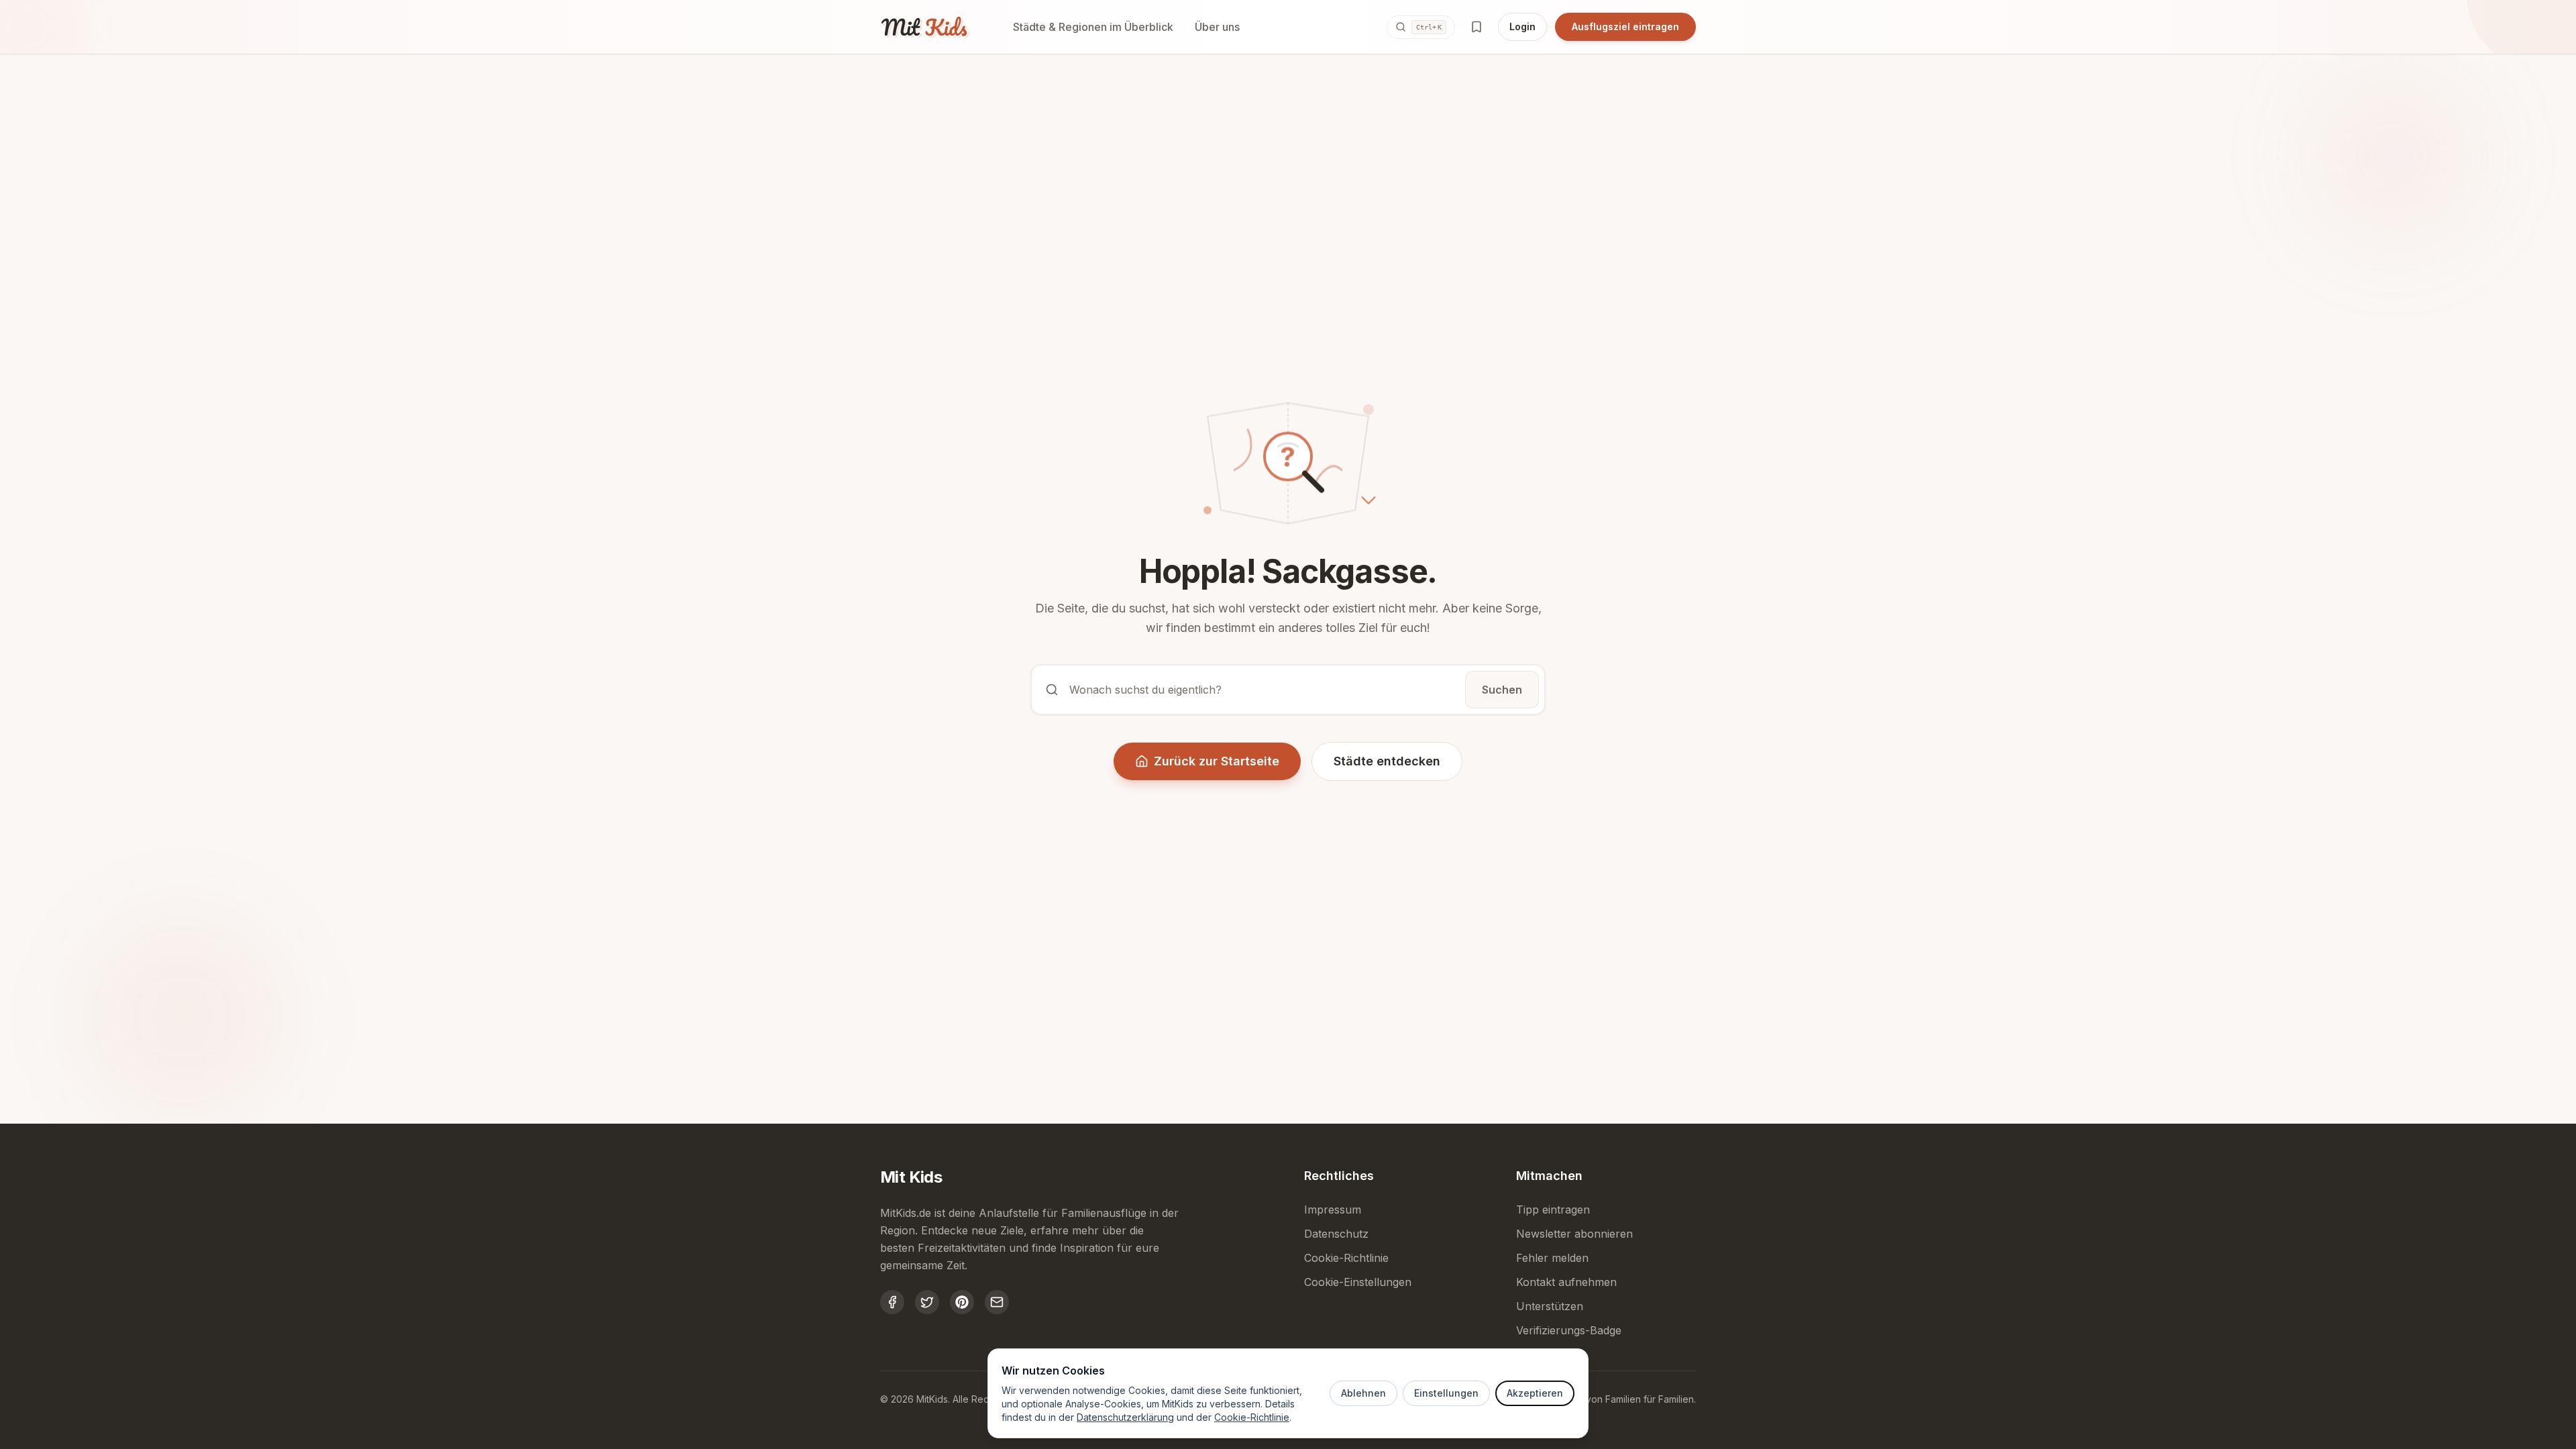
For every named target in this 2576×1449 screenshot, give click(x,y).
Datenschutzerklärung (1125, 1417)
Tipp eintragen (1553, 1210)
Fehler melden (1552, 1258)
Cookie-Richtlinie (1252, 1417)
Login (1522, 26)
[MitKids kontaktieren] (997, 1302)
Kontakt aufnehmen (1566, 1282)
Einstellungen (1446, 1393)
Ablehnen (1363, 1393)
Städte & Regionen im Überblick (1093, 27)
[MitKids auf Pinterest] (962, 1302)
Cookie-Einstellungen (1358, 1282)
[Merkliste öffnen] (1477, 27)
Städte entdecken (1387, 761)
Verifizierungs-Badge (1569, 1330)
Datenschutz (1336, 1234)
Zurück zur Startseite (1217, 761)
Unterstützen (1550, 1306)
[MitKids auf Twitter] (927, 1302)
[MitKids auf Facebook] (892, 1302)
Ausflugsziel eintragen (1625, 26)
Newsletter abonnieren (1574, 1234)
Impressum (1333, 1210)
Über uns (1217, 27)
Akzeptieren (1535, 1393)
